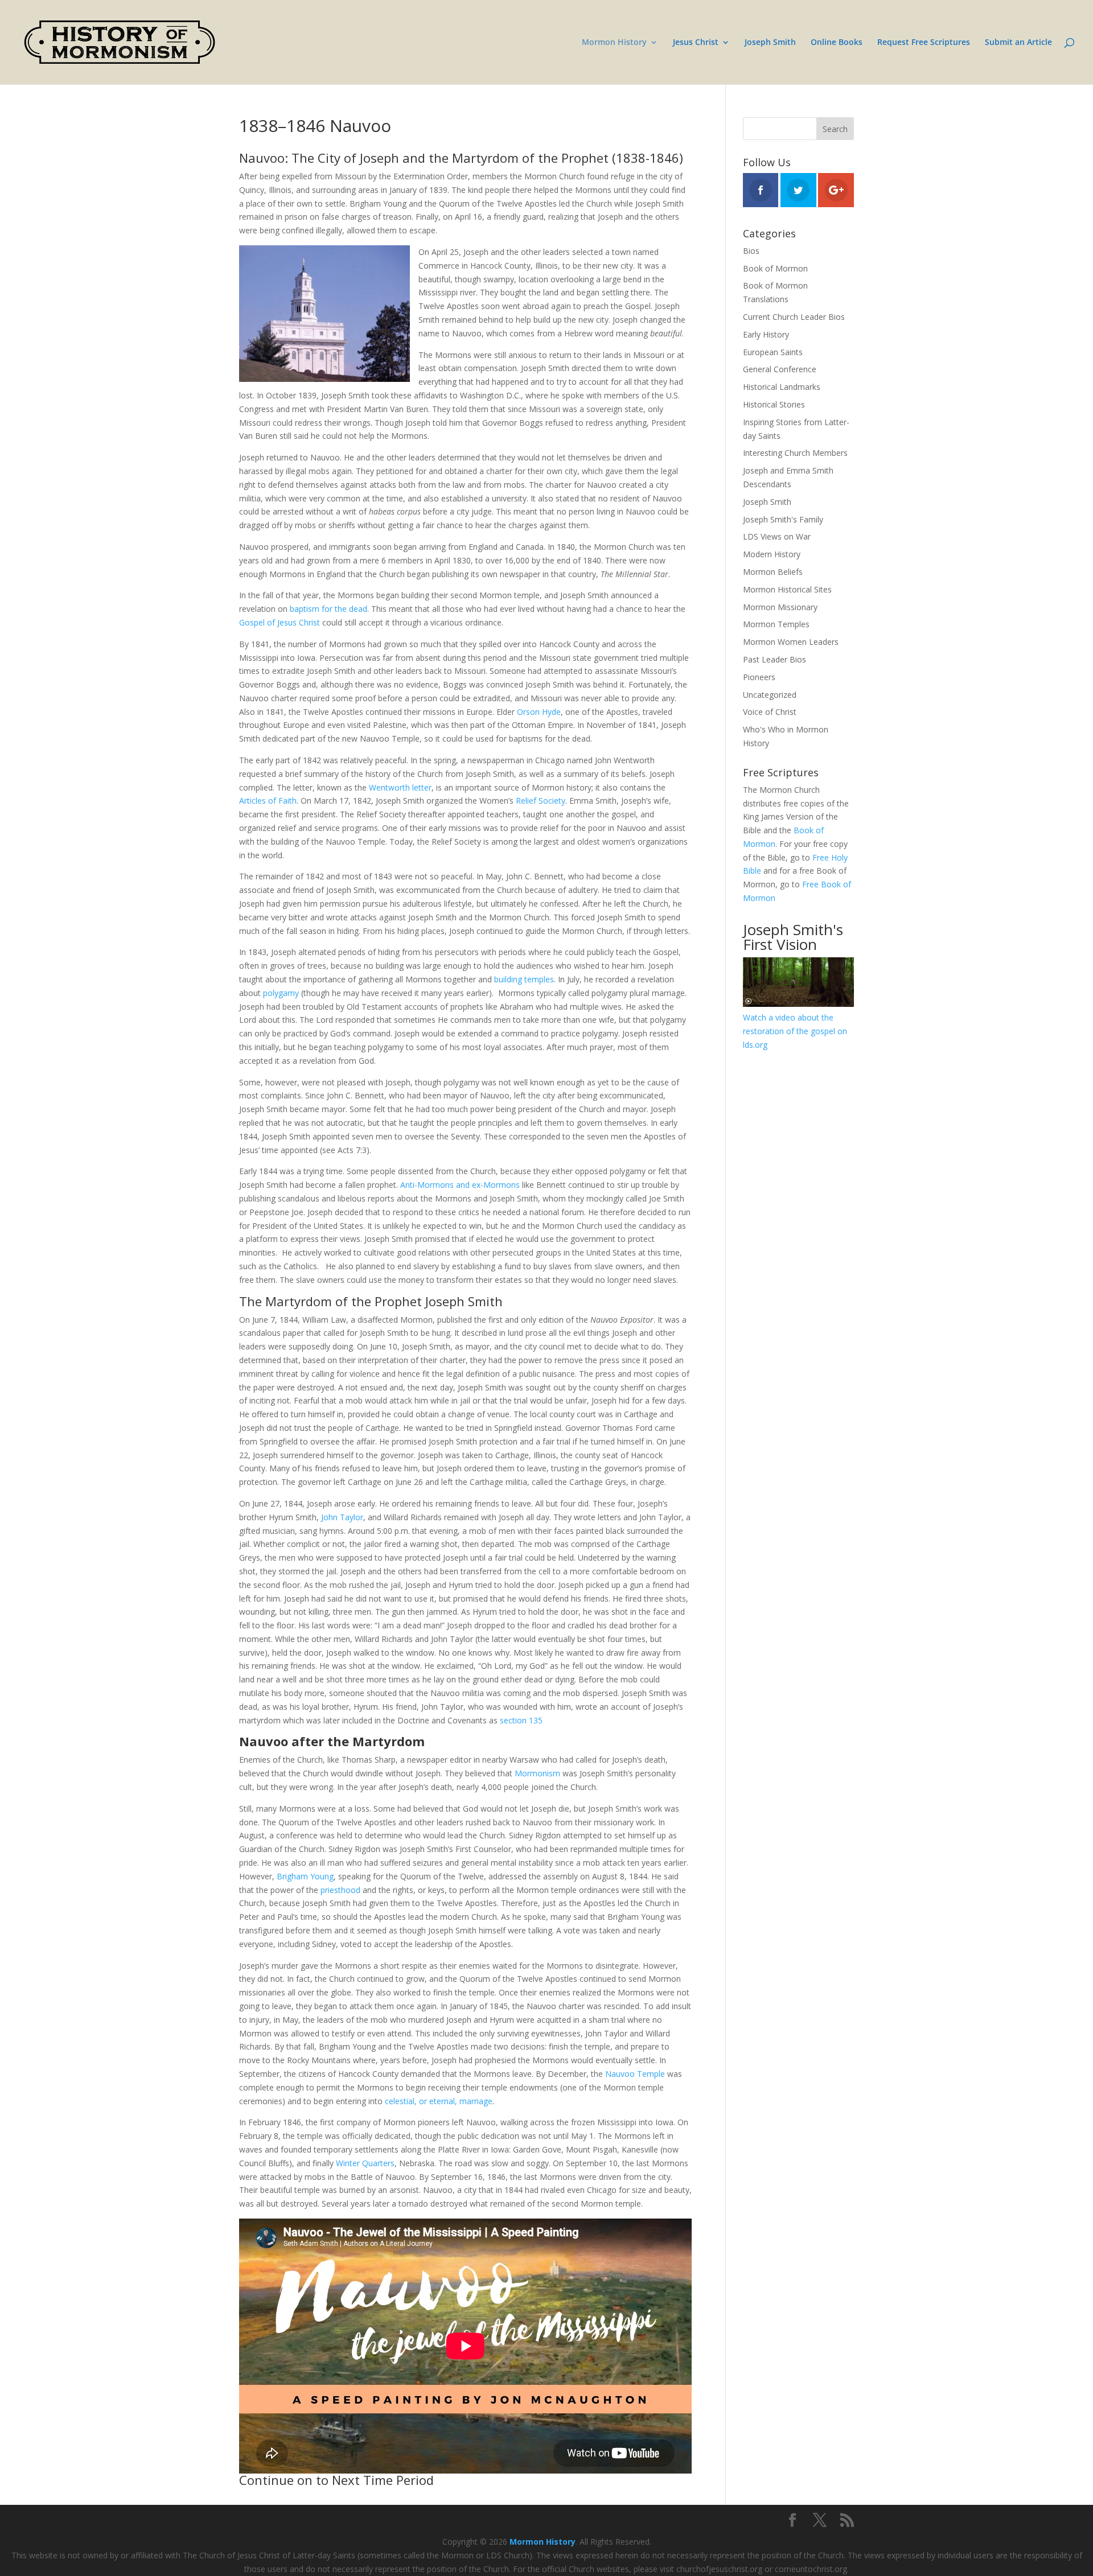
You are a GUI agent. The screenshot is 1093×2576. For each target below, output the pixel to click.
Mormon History (614, 43)
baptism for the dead (328, 609)
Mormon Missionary (780, 607)
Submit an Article (1018, 43)
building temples (524, 979)
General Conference (780, 369)
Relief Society (541, 801)
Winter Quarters (365, 2163)
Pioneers (759, 677)
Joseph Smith (770, 43)
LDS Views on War (777, 536)
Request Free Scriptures (924, 43)
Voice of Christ (770, 712)
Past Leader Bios (774, 659)
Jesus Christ (696, 43)
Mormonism (537, 1773)
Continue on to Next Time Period (336, 2480)
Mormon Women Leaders (791, 642)
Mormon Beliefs (773, 572)
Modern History (772, 554)
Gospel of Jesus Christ (280, 622)
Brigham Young (305, 1876)
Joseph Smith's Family (783, 519)
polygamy (281, 993)
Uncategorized (770, 695)
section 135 (521, 1720)
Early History (766, 334)
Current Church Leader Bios (794, 317)
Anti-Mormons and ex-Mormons (460, 1185)
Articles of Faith (268, 801)
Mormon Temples (776, 624)
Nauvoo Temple (635, 2074)
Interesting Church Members (795, 453)
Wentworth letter (400, 787)
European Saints (773, 352)
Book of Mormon (775, 268)
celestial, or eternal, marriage (439, 2101)
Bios (751, 251)
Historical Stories (774, 404)
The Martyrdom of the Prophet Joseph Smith (371, 1301)
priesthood (340, 1890)
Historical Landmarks (782, 387)
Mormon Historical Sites (787, 589)
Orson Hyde (539, 712)
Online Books (837, 43)
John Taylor (342, 1517)
